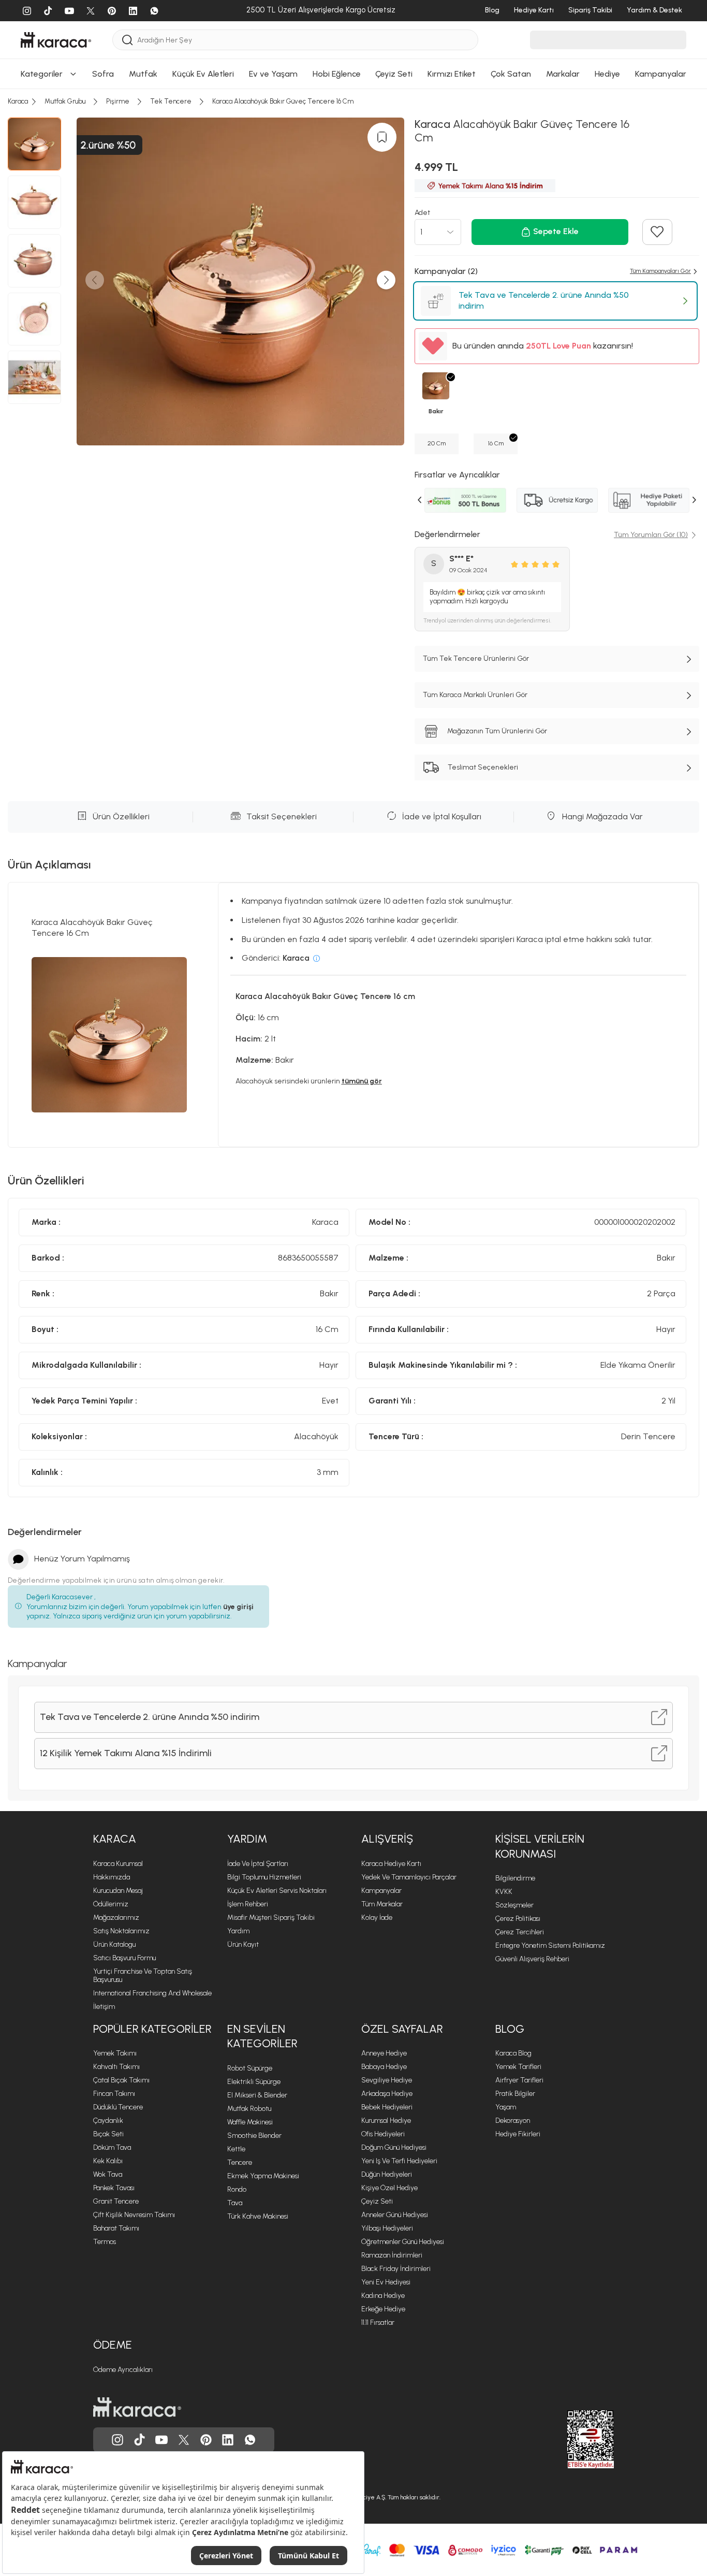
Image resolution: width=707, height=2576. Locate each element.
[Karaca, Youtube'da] (161, 2440)
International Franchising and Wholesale (152, 1993)
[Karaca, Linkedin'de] (228, 2440)
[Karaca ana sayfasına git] (137, 2407)
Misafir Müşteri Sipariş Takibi (271, 1917)
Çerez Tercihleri (520, 1932)
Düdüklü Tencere (118, 2107)
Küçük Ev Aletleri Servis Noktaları (277, 1891)
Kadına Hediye (383, 2296)
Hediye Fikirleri (518, 2134)
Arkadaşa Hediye (387, 2094)
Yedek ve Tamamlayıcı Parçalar (409, 1877)
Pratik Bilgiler (515, 2094)
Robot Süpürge (250, 2068)
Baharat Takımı (116, 2228)
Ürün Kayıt (243, 1944)
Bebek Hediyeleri (387, 2107)
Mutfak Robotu (249, 2109)
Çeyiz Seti (377, 2201)
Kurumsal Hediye (386, 2121)
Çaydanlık (108, 2121)
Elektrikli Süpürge (254, 2082)
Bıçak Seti (108, 2134)
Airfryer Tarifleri (519, 2080)
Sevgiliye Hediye (387, 2080)
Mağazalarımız (116, 1917)
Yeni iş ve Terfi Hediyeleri (399, 2161)
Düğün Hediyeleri (387, 2174)
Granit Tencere (116, 2201)
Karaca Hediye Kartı (391, 1864)
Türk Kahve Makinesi (258, 2216)
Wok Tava (108, 2174)
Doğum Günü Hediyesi (394, 2147)
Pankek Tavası (114, 2188)
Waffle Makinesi (250, 2122)
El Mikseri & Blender (257, 2095)
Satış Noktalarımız (121, 1931)
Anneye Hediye (384, 2053)
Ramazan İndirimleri (392, 2255)
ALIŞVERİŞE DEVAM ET (352, 285)
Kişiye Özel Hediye (389, 2188)
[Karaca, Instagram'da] (117, 2440)
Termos (105, 2242)
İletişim (104, 2007)
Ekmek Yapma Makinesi (263, 2176)
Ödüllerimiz (111, 1904)
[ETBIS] (572, 2439)
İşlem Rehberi (248, 1904)
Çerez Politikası (518, 1919)
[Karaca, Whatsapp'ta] (250, 2440)
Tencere (240, 2162)
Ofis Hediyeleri (383, 2134)
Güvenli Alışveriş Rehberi (532, 1959)
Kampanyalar (381, 1891)
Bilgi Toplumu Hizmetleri (264, 1877)
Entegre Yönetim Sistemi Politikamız (550, 1945)
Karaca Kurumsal (118, 1864)
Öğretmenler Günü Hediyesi (403, 2242)
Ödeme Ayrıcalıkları (123, 2370)
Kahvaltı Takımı (116, 2067)
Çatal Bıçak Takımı (121, 2080)
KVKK (504, 1892)
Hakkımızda (112, 1877)
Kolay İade (377, 1917)
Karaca (115, 1839)
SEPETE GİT (353, 310)
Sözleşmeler (514, 1905)
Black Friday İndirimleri (396, 2269)
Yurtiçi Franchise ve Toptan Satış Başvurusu (143, 1976)
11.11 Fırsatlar (378, 2322)
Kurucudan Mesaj (118, 1891)
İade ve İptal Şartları (258, 1864)
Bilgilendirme (515, 1878)
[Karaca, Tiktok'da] (140, 2440)
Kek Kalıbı (108, 2161)
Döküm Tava (112, 2147)
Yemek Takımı (115, 2053)
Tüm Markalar (382, 1904)
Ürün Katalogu (114, 1944)
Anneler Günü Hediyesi (395, 2215)
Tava (235, 2203)
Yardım (247, 1839)
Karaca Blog (513, 2053)
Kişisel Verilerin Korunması (540, 1846)
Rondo (237, 2189)
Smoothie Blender (254, 2136)
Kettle (236, 2149)
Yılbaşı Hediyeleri (387, 2228)
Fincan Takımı (114, 2094)
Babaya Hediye (384, 2067)
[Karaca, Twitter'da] (184, 2440)
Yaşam (506, 2107)
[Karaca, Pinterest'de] (206, 2440)
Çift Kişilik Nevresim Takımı (134, 2215)
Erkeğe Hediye (383, 2309)
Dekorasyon (513, 2121)
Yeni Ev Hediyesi (386, 2282)
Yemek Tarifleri (518, 2067)
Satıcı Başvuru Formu (124, 1958)
